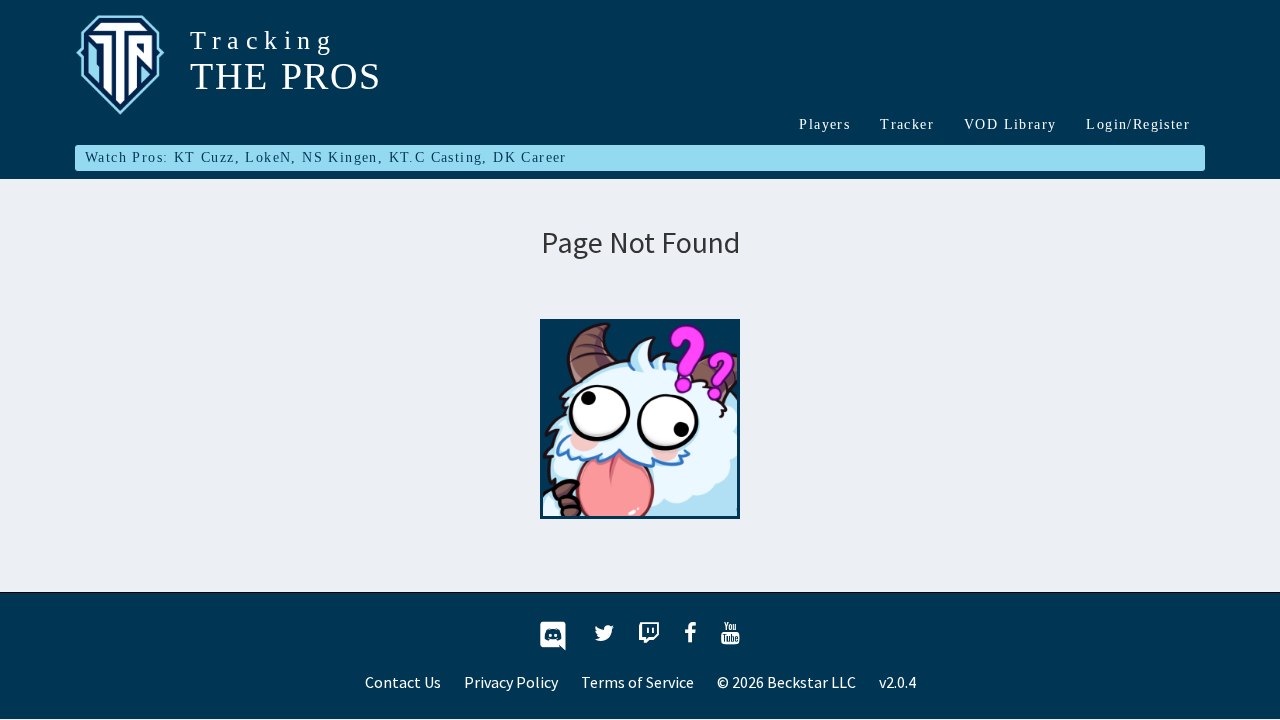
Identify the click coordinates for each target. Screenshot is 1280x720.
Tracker (907, 124)
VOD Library (1010, 124)
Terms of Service (637, 682)
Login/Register (1138, 124)
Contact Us (403, 682)
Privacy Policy (511, 682)
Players (824, 124)
